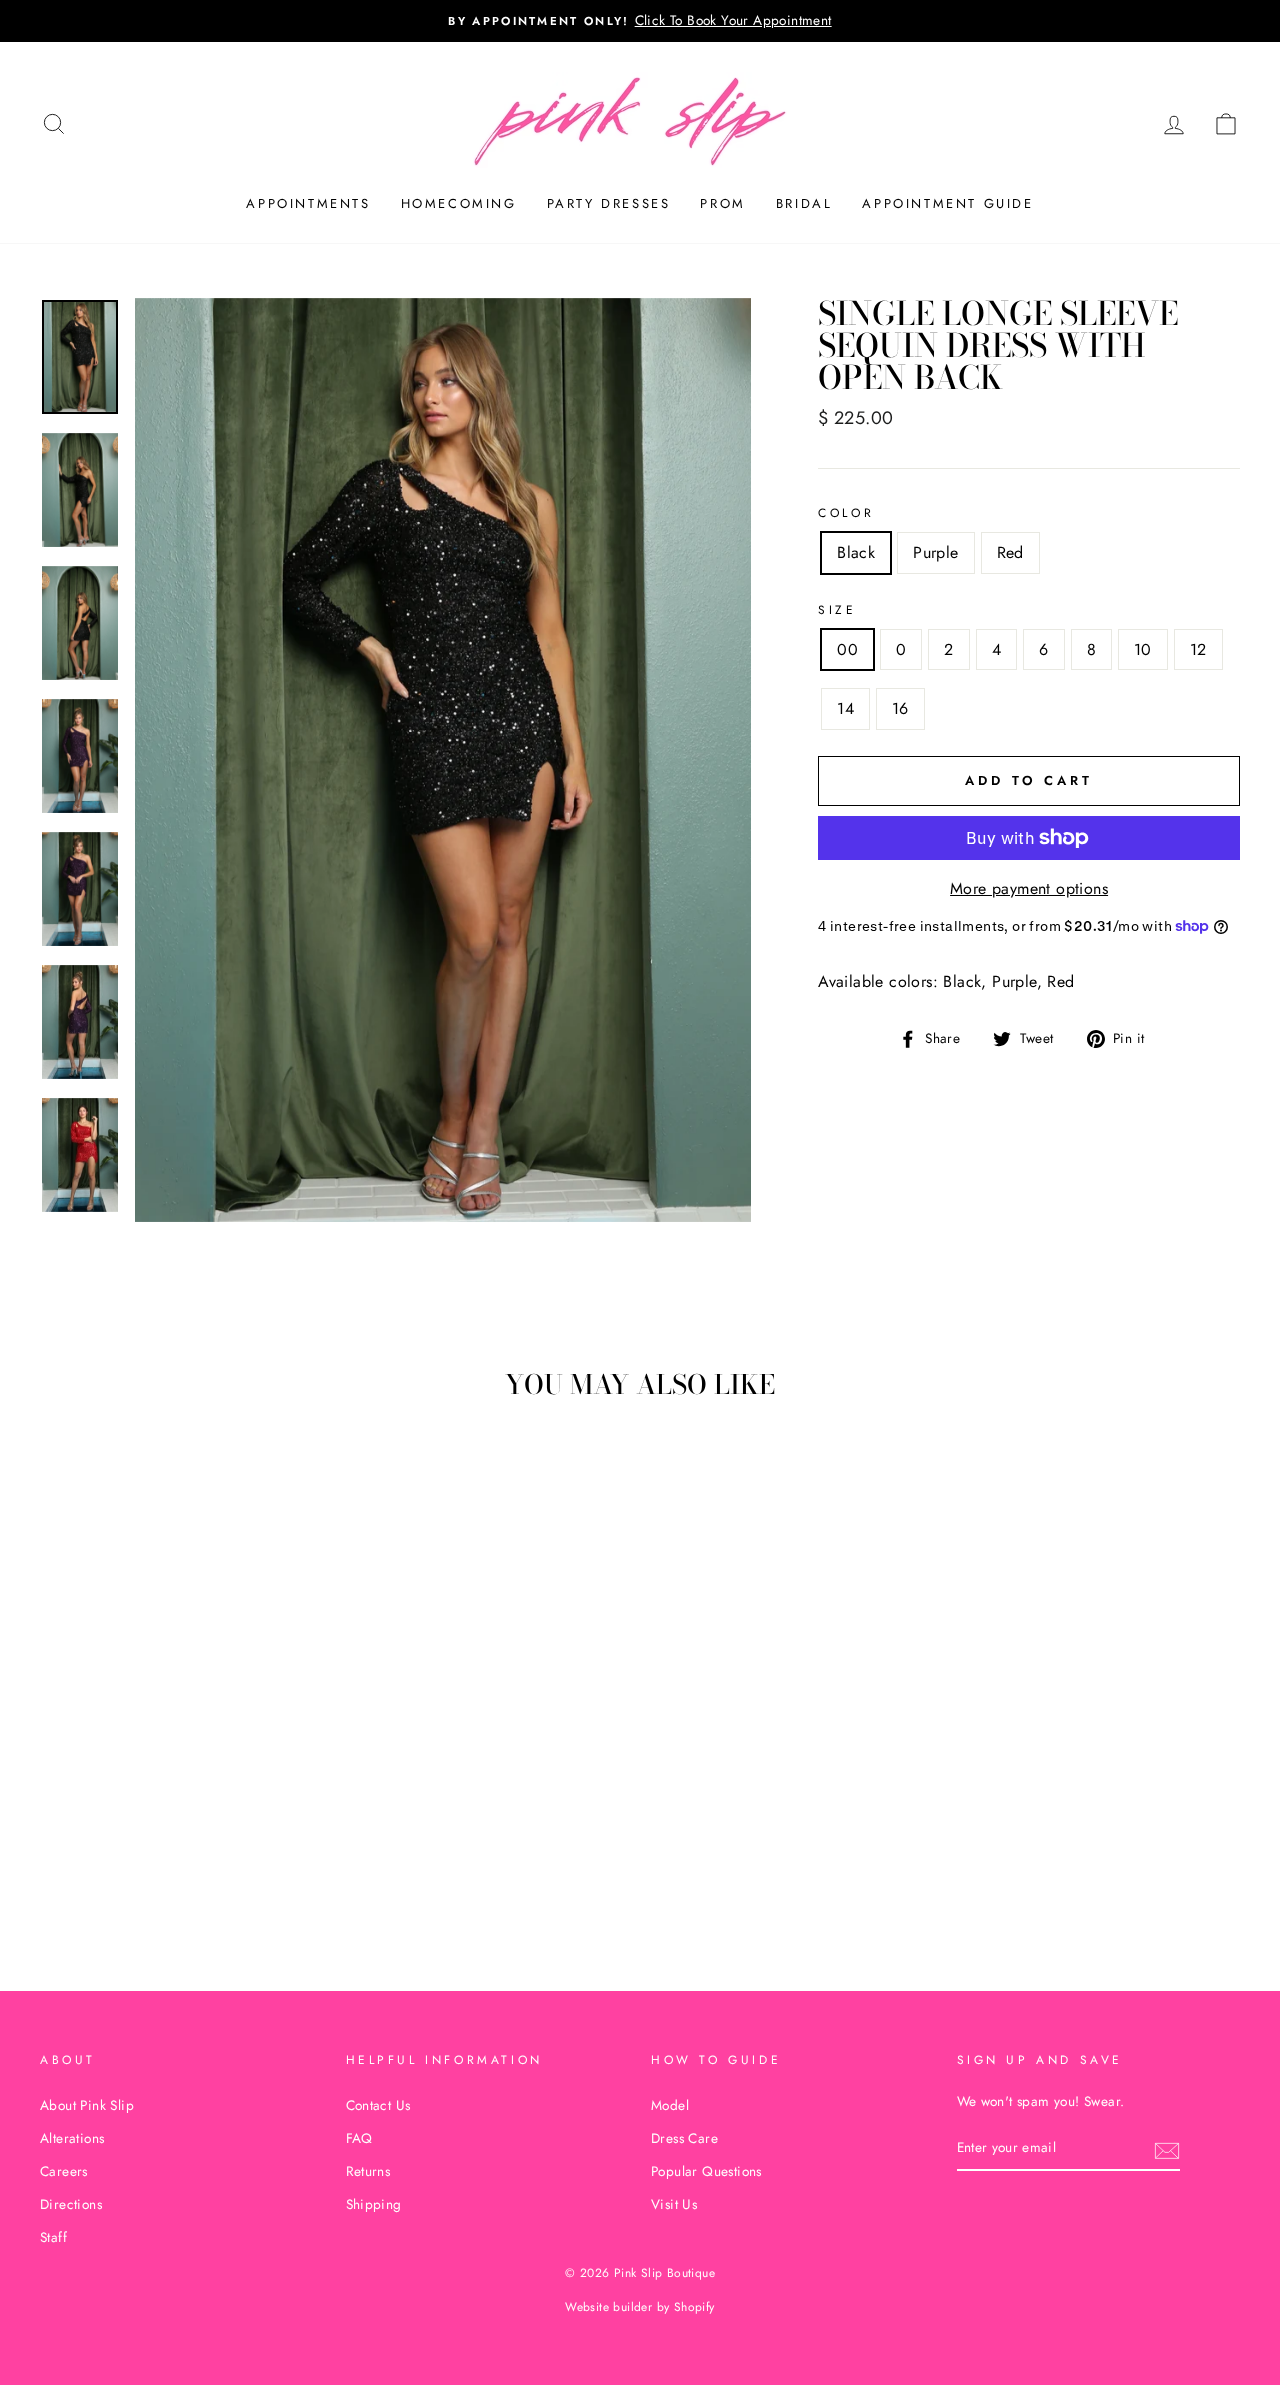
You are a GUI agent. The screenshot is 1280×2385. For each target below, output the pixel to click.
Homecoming (459, 203)
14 (845, 708)
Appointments (308, 203)
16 (900, 708)
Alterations (72, 2138)
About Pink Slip (87, 2105)
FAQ (359, 2138)
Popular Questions (706, 2171)
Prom (722, 203)
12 (1198, 649)
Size (837, 610)
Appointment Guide (947, 203)
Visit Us (674, 2204)
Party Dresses (609, 203)
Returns (368, 2171)
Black (856, 552)
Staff (53, 2237)
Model (670, 2105)
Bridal (804, 203)
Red (1010, 552)
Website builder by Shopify (639, 2307)
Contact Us (378, 2105)
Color (846, 513)
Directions (71, 2204)
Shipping (374, 2204)
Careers (64, 2171)
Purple (935, 552)
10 (1143, 649)
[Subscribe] (1167, 2149)
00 (847, 649)
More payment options (1029, 888)
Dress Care (684, 2138)
